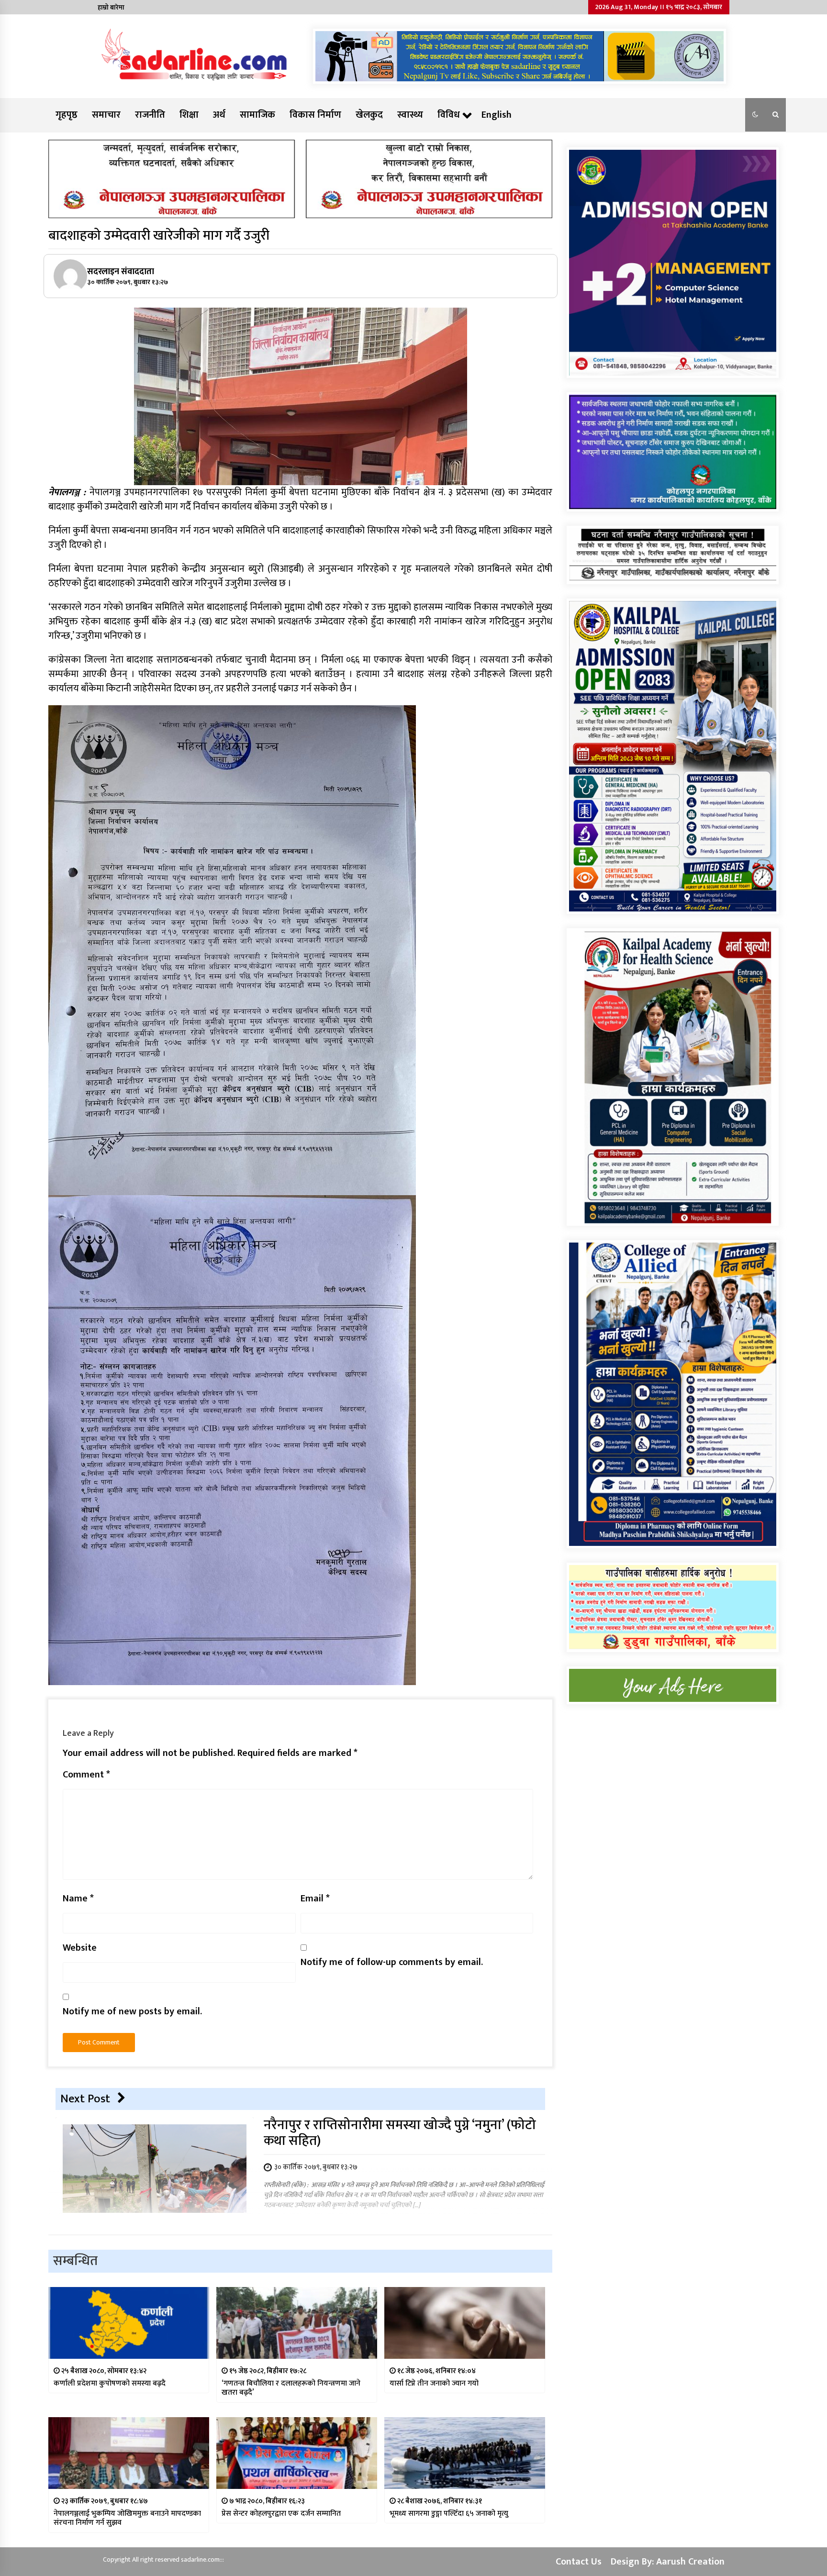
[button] (755, 115)
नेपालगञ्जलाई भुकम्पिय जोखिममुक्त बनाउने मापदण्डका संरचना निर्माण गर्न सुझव (127, 2518)
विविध (449, 115)
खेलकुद (369, 115)
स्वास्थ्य (410, 115)
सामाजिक (257, 115)
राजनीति (150, 115)
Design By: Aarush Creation (668, 2562)
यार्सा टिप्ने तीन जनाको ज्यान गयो (434, 2383)
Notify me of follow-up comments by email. (392, 1962)
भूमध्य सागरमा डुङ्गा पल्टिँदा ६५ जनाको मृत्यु (449, 2514)
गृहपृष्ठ (67, 115)
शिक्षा (189, 115)
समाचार (106, 115)
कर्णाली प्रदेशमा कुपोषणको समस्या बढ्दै (110, 2383)
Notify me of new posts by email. (132, 2011)
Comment (86, 1775)
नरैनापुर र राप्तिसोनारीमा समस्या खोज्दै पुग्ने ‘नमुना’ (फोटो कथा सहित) (400, 2133)
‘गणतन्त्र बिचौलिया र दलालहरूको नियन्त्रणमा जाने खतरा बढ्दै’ (291, 2388)
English (497, 115)
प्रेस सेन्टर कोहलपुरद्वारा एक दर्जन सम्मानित (281, 2514)
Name (78, 1899)
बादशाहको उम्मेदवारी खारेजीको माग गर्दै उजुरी (159, 236)
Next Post (85, 2099)
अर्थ (219, 115)
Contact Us (579, 2562)
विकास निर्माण (315, 115)
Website (80, 1948)
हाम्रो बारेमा (111, 7)
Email (315, 1899)
